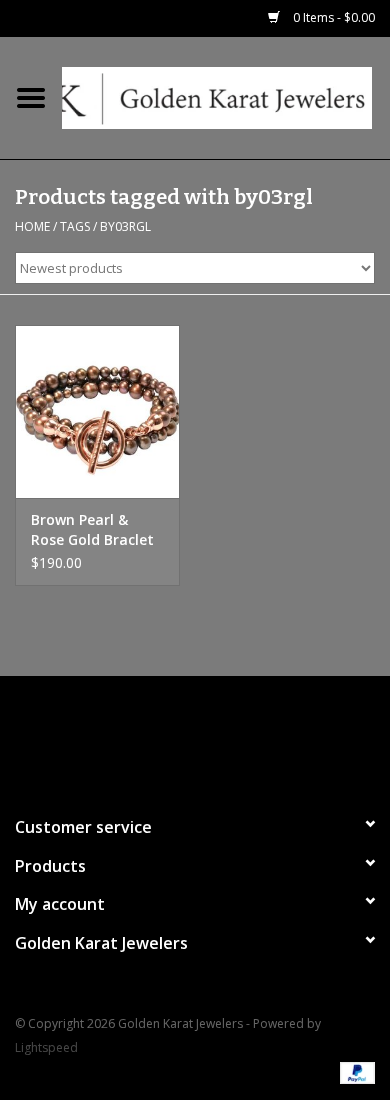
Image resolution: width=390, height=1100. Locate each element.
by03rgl (125, 226)
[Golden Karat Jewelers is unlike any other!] (226, 96)
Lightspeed (46, 1047)
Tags (75, 226)
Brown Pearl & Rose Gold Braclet (92, 529)
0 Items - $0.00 (332, 17)
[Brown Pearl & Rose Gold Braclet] (97, 411)
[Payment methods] (354, 1072)
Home (32, 226)
